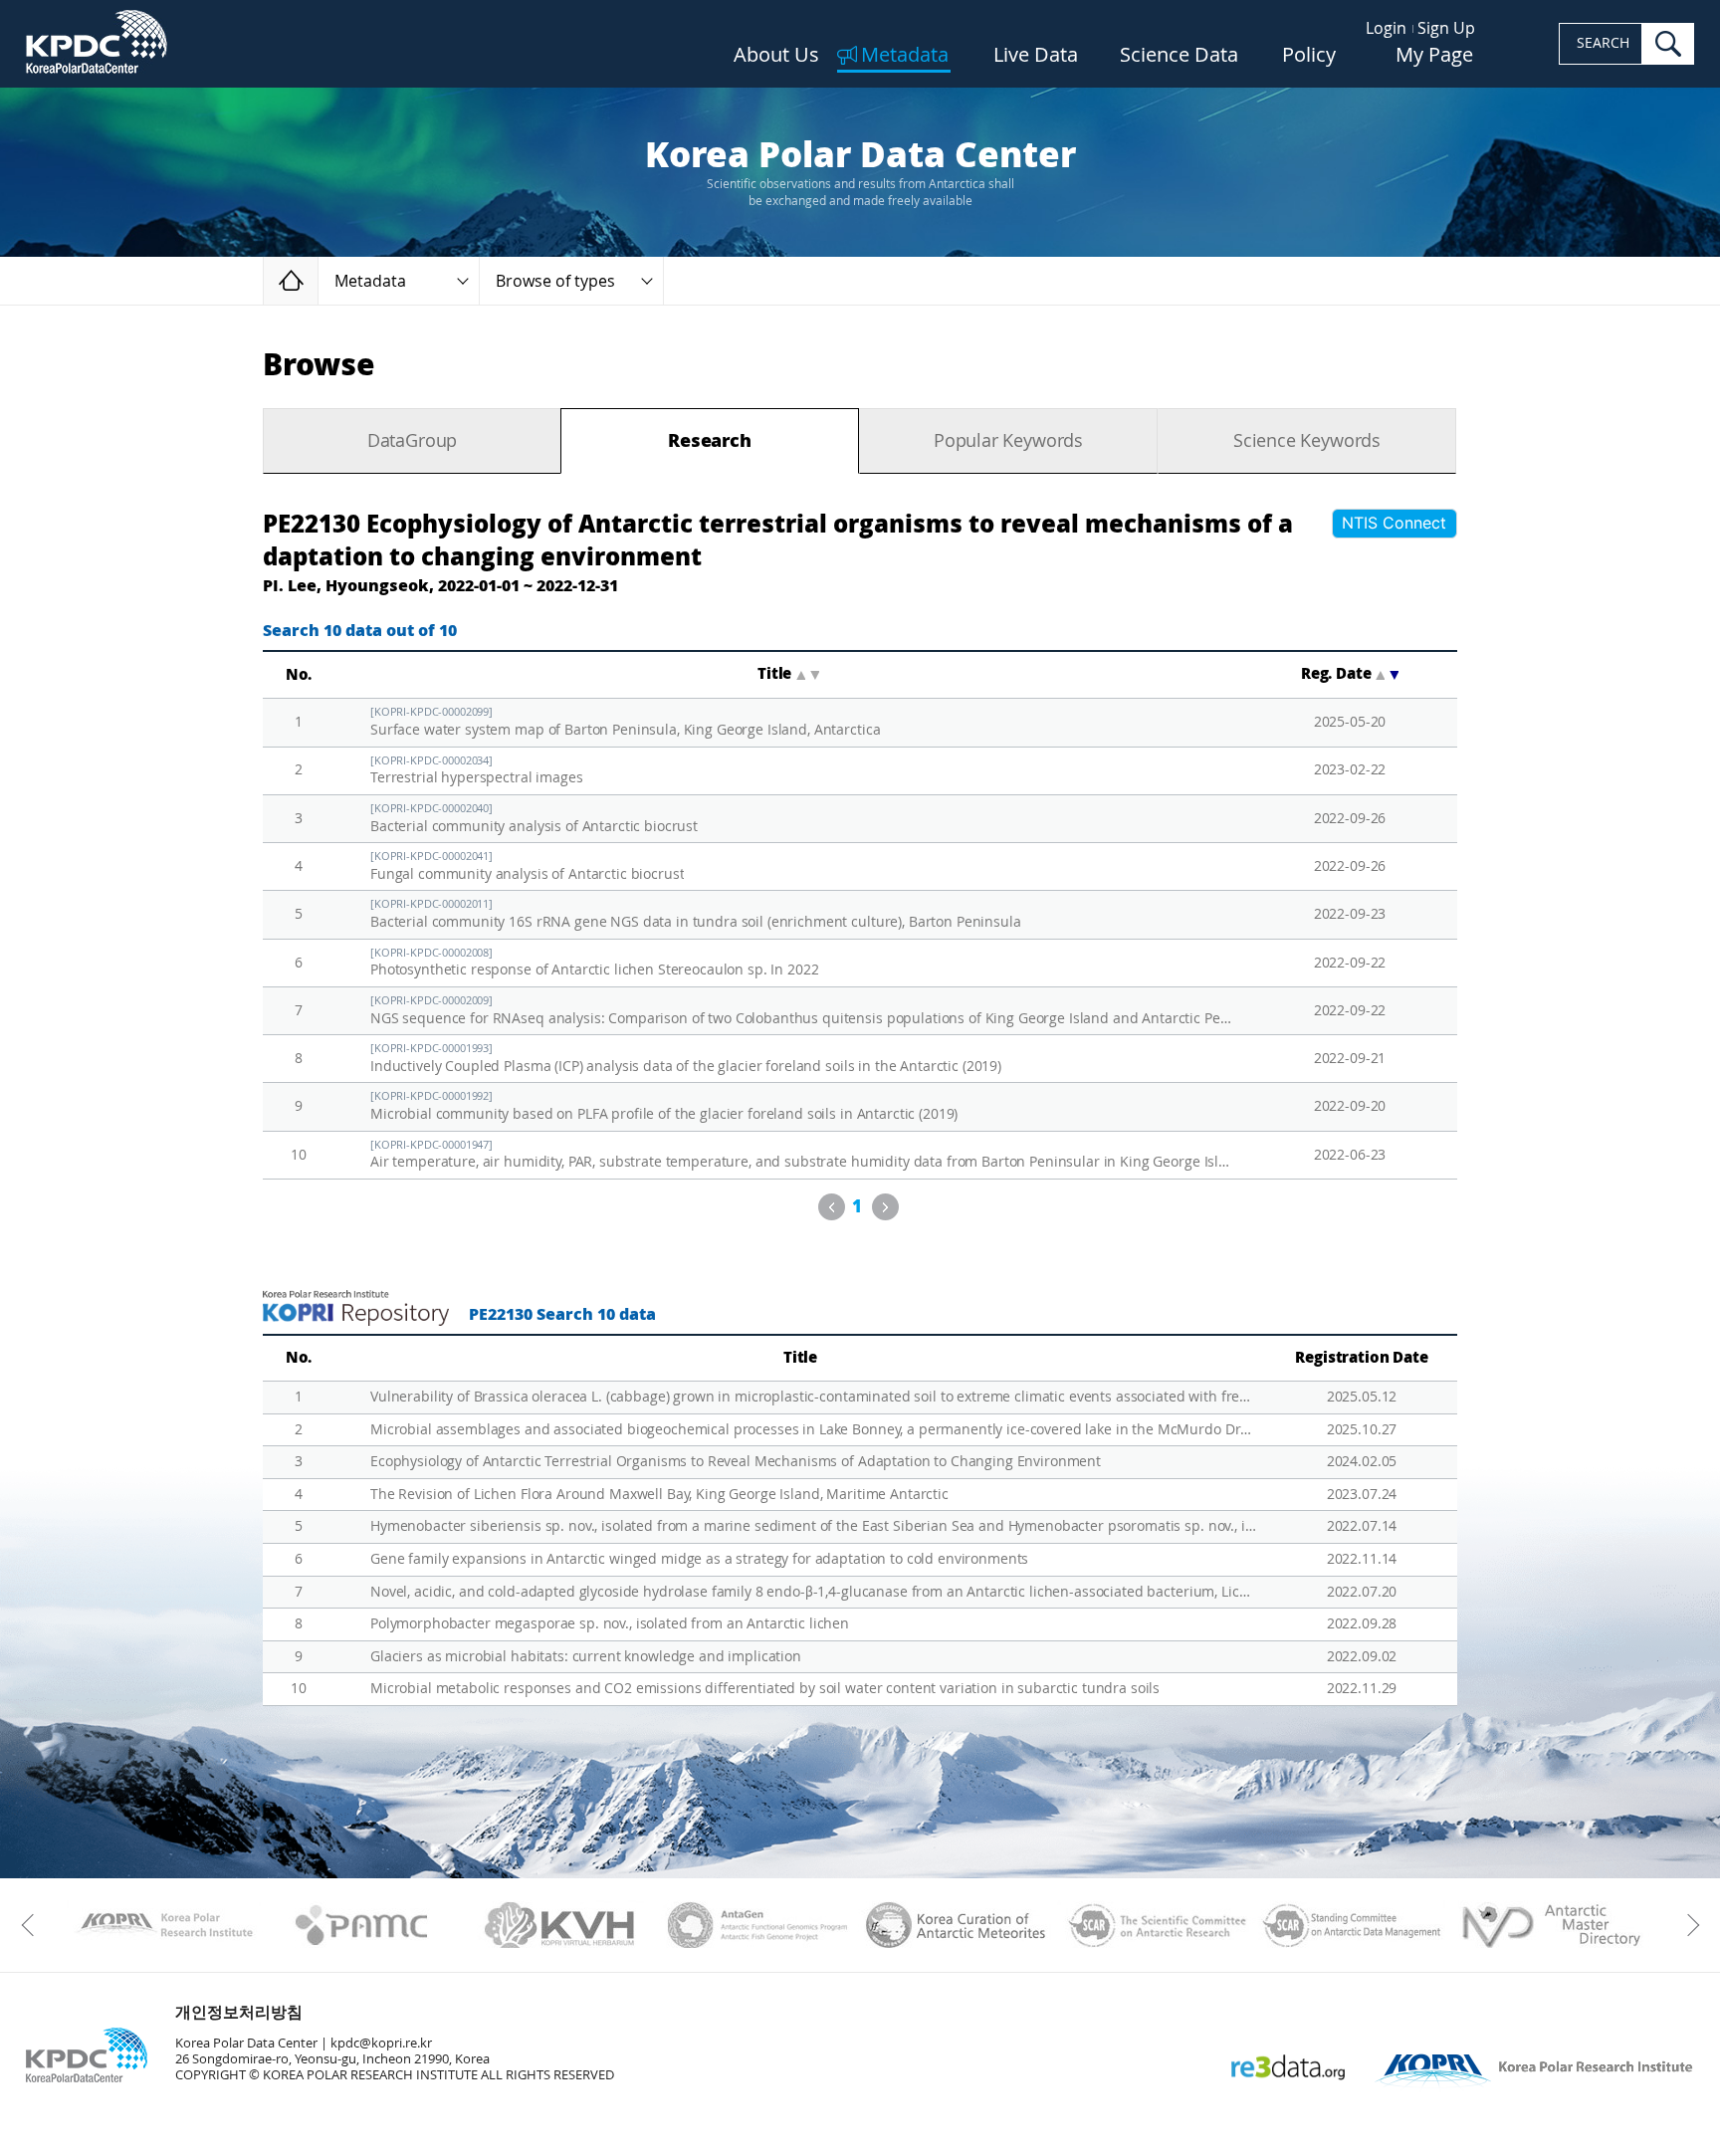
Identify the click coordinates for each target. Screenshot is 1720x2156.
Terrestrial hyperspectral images (477, 771)
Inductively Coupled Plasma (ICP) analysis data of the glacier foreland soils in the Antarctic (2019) (686, 1059)
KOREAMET (956, 1925)
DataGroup (412, 441)
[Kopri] (164, 1925)
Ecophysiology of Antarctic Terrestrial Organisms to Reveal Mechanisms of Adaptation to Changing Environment (736, 1462)
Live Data (1036, 56)
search (1668, 44)
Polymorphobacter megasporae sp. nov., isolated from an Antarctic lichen (610, 1624)
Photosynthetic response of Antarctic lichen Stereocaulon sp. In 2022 (594, 963)
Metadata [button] (370, 281)
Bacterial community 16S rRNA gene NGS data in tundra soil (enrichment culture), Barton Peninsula (696, 914)
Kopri (164, 1925)
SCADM (1352, 1925)
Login (1386, 28)
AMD (1550, 1925)
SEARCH (1603, 43)
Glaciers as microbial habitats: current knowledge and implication (586, 1657)
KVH (560, 1925)
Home (318, 280)
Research (710, 441)
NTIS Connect (1394, 523)
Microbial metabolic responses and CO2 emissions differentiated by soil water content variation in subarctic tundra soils (765, 1689)
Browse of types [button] (555, 281)
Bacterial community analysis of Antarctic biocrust (534, 819)
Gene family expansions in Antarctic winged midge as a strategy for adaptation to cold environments (699, 1559)
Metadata (905, 56)
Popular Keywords (1008, 441)
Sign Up (1446, 28)
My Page (1434, 56)
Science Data (1179, 56)
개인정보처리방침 (239, 2012)
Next (885, 1207)
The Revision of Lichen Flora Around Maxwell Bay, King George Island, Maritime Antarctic (659, 1495)
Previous (832, 1207)
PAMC (362, 1925)
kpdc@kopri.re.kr (381, 2043)
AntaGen (758, 1925)
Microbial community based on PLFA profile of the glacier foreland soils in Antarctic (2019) (664, 1106)
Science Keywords (1307, 441)
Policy (1309, 56)
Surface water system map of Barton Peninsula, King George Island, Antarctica (625, 722)
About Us (776, 56)
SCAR (1154, 1925)
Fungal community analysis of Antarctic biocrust (527, 866)
